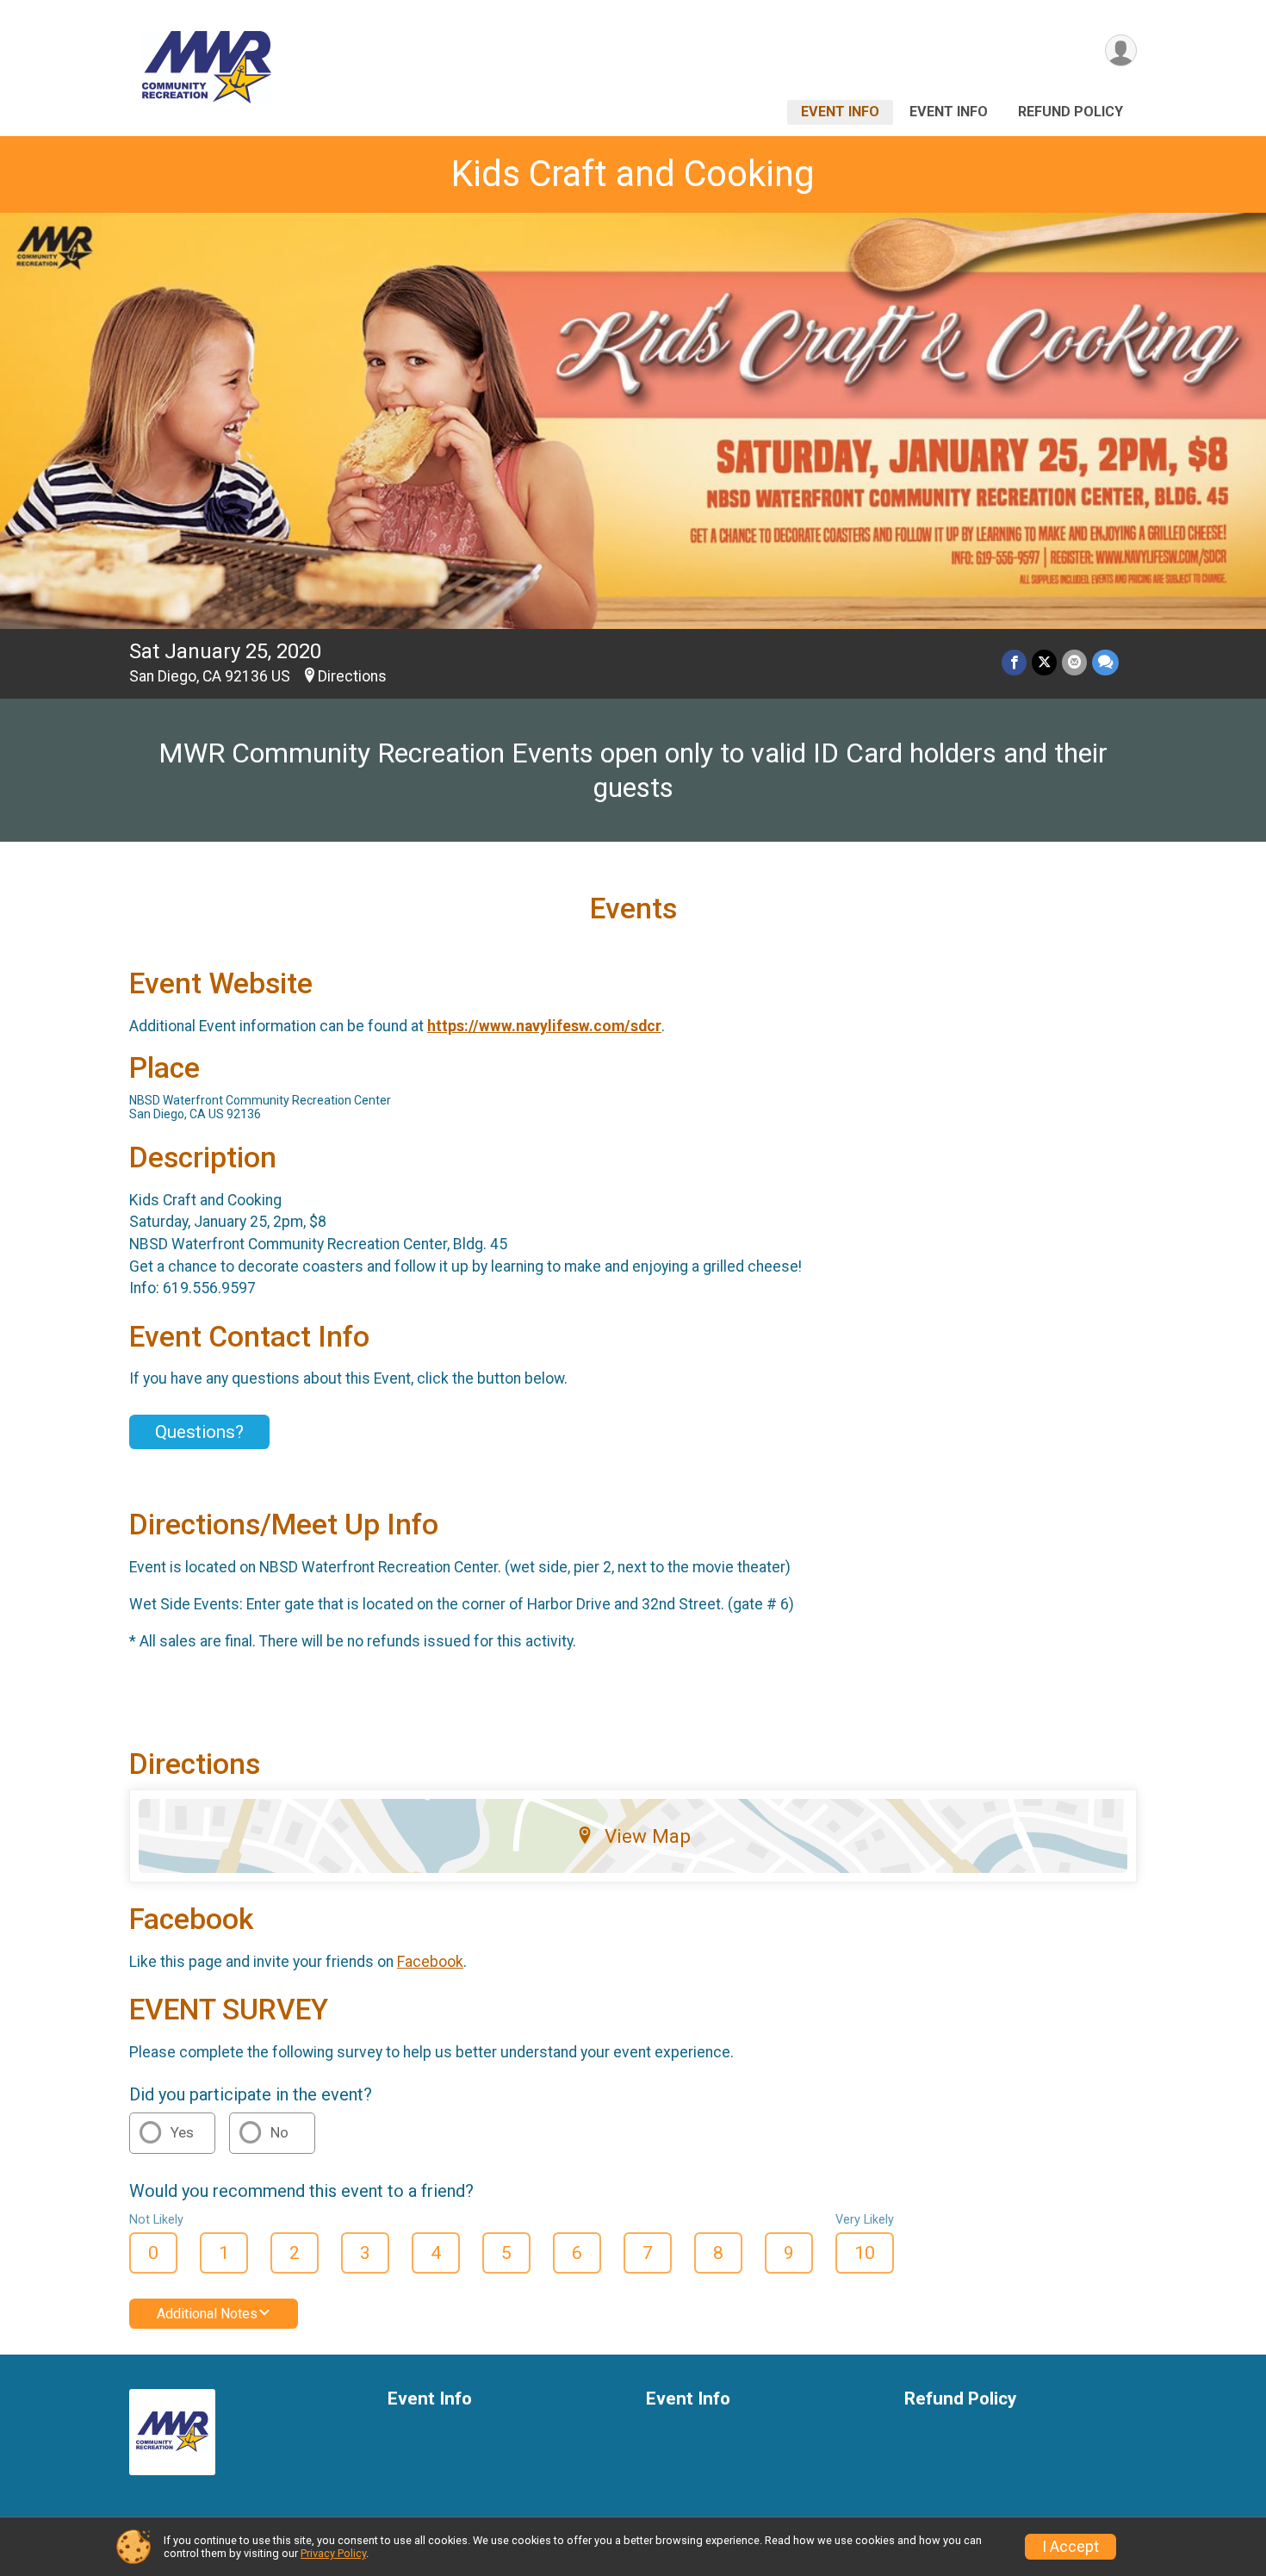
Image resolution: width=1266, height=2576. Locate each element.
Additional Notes (207, 2314)
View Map (648, 1836)
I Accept (1071, 2547)
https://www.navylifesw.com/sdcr (544, 1026)
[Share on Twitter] (1044, 662)
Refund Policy (1071, 112)
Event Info (840, 112)
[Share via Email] (1074, 662)
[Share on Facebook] (1014, 662)
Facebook (430, 1962)
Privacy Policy (333, 2553)
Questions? (199, 1432)
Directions (352, 676)
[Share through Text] (1105, 662)
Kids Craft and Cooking (633, 174)
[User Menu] (1121, 50)
